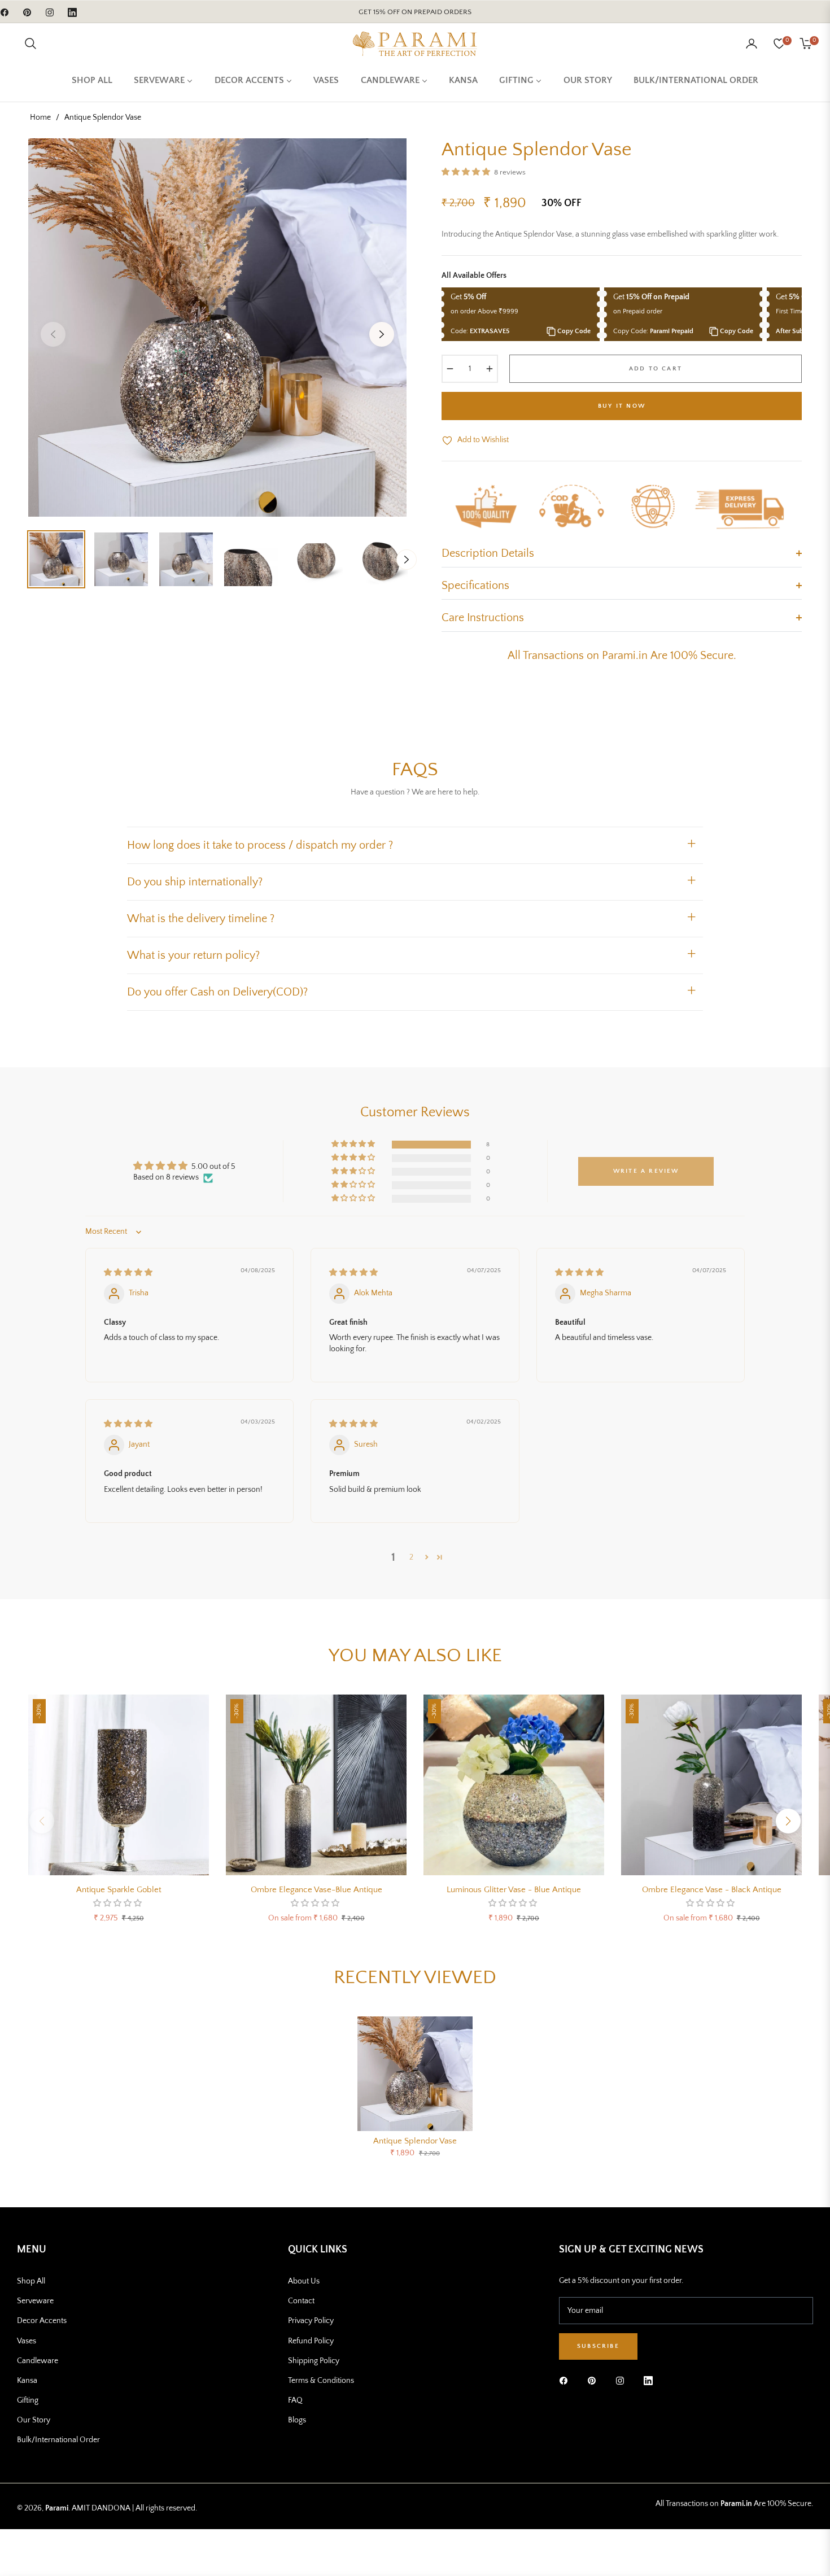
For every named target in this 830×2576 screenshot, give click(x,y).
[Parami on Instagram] (623, 2380)
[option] (217, 328)
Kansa (27, 2381)
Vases (27, 2341)
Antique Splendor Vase (415, 2141)
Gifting (28, 2400)
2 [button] (411, 1557)
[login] (752, 43)
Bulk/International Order (58, 2440)
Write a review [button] (646, 1171)
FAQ (295, 2400)
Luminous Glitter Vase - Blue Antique (514, 1890)
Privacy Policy (311, 2321)
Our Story (34, 2420)
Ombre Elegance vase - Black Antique (712, 1890)
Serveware (35, 2301)
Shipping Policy (314, 2361)
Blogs (297, 2420)
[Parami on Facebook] (566, 2380)
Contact (301, 2301)
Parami (57, 2508)
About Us (304, 2281)
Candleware (38, 2361)
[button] (30, 43)
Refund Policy (311, 2341)
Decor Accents (42, 2321)
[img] (128, 1273)
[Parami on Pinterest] (595, 2380)
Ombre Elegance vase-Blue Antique (316, 1890)
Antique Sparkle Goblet (119, 1890)
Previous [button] (53, 334)
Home (40, 117)
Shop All (31, 2281)
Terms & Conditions (321, 2381)
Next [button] (382, 334)
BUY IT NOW (622, 406)
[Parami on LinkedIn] (648, 2380)
